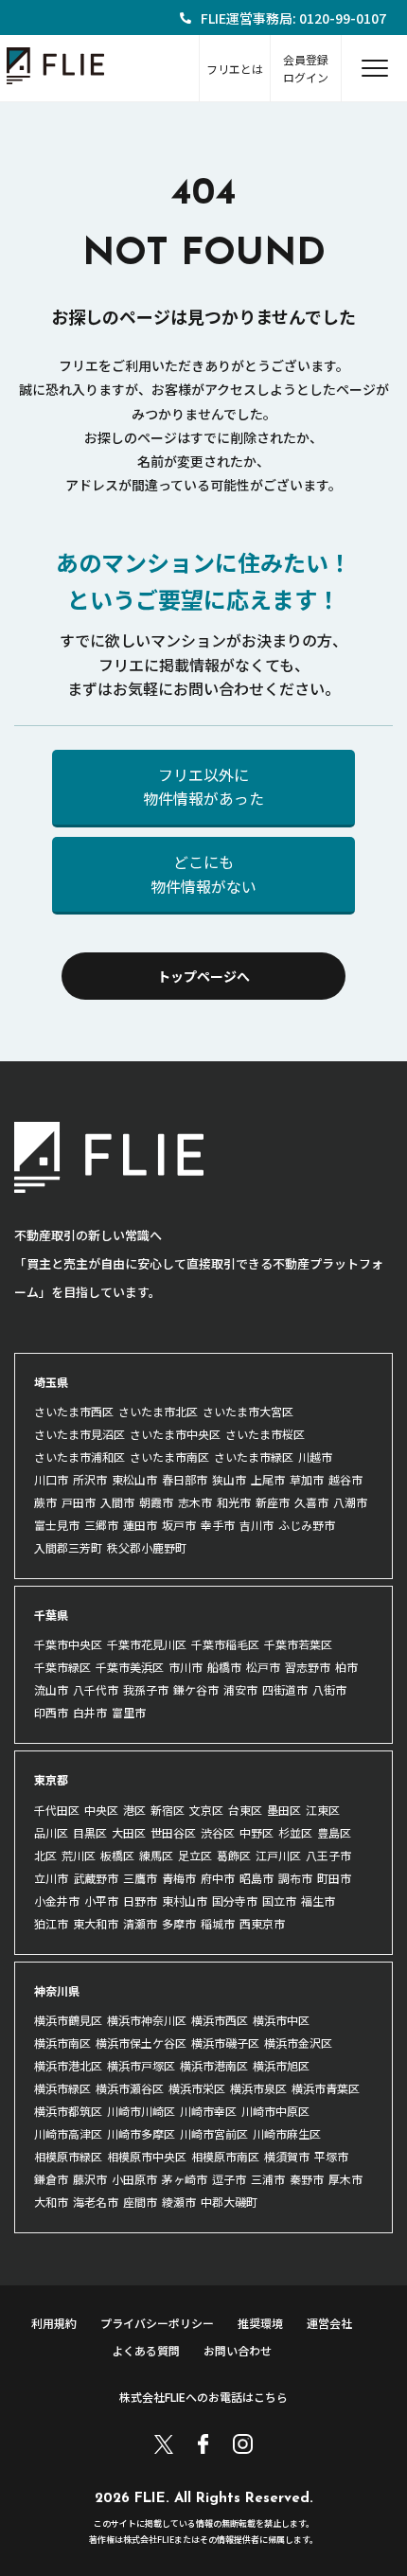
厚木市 (345, 2179)
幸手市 (218, 1525)
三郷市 (101, 1525)
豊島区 (334, 1832)
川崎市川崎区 (141, 2111)
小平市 (101, 1901)
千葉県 (51, 1615)
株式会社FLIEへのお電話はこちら (203, 2397)
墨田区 (284, 1810)
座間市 (140, 2202)
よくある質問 (146, 2350)
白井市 (90, 1712)
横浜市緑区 (62, 2088)
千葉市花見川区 (147, 1644)
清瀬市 (140, 1923)
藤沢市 (90, 2179)
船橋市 (224, 1667)
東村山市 (185, 1901)
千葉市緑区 (62, 1667)
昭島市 (257, 1878)
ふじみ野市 (307, 1525)
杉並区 (295, 1832)
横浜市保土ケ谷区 (141, 2043)
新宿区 (168, 1810)
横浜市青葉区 (326, 2088)
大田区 (129, 1832)
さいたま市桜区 (265, 1434)
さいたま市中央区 (175, 1434)
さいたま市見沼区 (80, 1434)
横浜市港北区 (68, 2065)
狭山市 (229, 1479)
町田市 (334, 1878)
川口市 (51, 1479)
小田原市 (134, 2179)
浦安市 (240, 1689)
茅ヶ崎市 (185, 2179)
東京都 (51, 1779)
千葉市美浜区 (130, 1667)
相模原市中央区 (147, 2156)
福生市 (318, 1901)
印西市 (51, 1712)
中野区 (257, 1832)
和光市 (234, 1502)
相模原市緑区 (68, 2156)
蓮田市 (140, 1525)
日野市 (140, 1901)
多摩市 (179, 1923)
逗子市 (229, 2179)
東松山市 (134, 1479)
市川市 (186, 1667)
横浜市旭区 (281, 2065)
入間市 (117, 1502)
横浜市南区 (62, 2043)
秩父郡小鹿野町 (147, 1547)
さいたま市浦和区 (80, 1457)
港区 (134, 1810)
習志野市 (308, 1667)
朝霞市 (156, 1502)
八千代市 (96, 1689)
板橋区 (117, 1855)
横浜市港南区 (214, 2065)
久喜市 (311, 1502)
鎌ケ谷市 (196, 1689)
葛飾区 (234, 1855)
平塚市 (331, 2156)
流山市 (51, 1689)
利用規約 (54, 2323)
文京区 (206, 1810)
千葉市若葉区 (298, 1644)
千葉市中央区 (68, 1644)
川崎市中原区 (275, 2111)
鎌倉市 (51, 2179)
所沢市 (90, 1479)
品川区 (51, 1832)
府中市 (218, 1878)
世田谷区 (173, 1832)
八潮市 (350, 1502)
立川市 (51, 1878)
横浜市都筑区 (68, 2111)
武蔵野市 (96, 1878)
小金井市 (57, 1901)
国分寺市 (235, 1901)
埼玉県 (51, 1382)
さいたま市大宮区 (248, 1411)
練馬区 (156, 1855)
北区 (45, 1855)
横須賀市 (287, 2156)
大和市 (51, 2202)
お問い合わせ (238, 2350)
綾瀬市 (179, 2202)
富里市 (129, 1712)
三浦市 (268, 2179)
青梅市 (179, 1878)
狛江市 (51, 1923)
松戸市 (263, 1667)
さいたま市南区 (169, 1457)
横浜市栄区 (197, 2088)
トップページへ (203, 976)
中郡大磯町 (229, 2202)
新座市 (273, 1502)
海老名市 (96, 2202)
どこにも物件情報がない (203, 874)
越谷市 (345, 1479)
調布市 (295, 1878)
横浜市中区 (281, 2020)
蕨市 (45, 1502)
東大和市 (96, 1923)
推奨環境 (260, 2323)
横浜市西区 (220, 2020)
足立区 (195, 1855)
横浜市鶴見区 (68, 2020)
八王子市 (328, 1855)
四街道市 (285, 1689)
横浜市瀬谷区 (130, 2088)
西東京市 (262, 1923)
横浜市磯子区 (225, 2043)
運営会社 (329, 2323)
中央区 (101, 1810)
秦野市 (307, 2179)
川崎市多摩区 (141, 2133)
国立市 (279, 1901)
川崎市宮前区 (214, 2133)
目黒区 (90, 1832)
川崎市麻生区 (287, 2133)
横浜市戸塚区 (141, 2065)
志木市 (195, 1502)
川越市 (315, 1457)
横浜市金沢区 (298, 2043)
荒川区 (79, 1855)
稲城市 (218, 1923)
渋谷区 (218, 1832)
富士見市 (57, 1525)
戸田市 (79, 1502)
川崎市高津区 (68, 2133)
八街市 (329, 1689)
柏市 (346, 1667)
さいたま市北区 (158, 1411)
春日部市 (185, 1479)
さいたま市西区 (74, 1411)
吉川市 (257, 1525)
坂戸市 (179, 1525)
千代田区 (57, 1810)
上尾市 (268, 1479)
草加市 (307, 1479)
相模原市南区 (225, 2156)
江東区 (323, 1810)
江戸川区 (278, 1855)
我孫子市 (146, 1689)
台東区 (245, 1810)
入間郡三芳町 (68, 1547)
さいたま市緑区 (254, 1457)
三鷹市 (140, 1878)
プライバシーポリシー (157, 2323)
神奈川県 (57, 1990)
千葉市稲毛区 (225, 1644)
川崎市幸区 (208, 2111)
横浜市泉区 (258, 2088)
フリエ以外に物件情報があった (203, 787)
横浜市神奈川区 (147, 2020)
